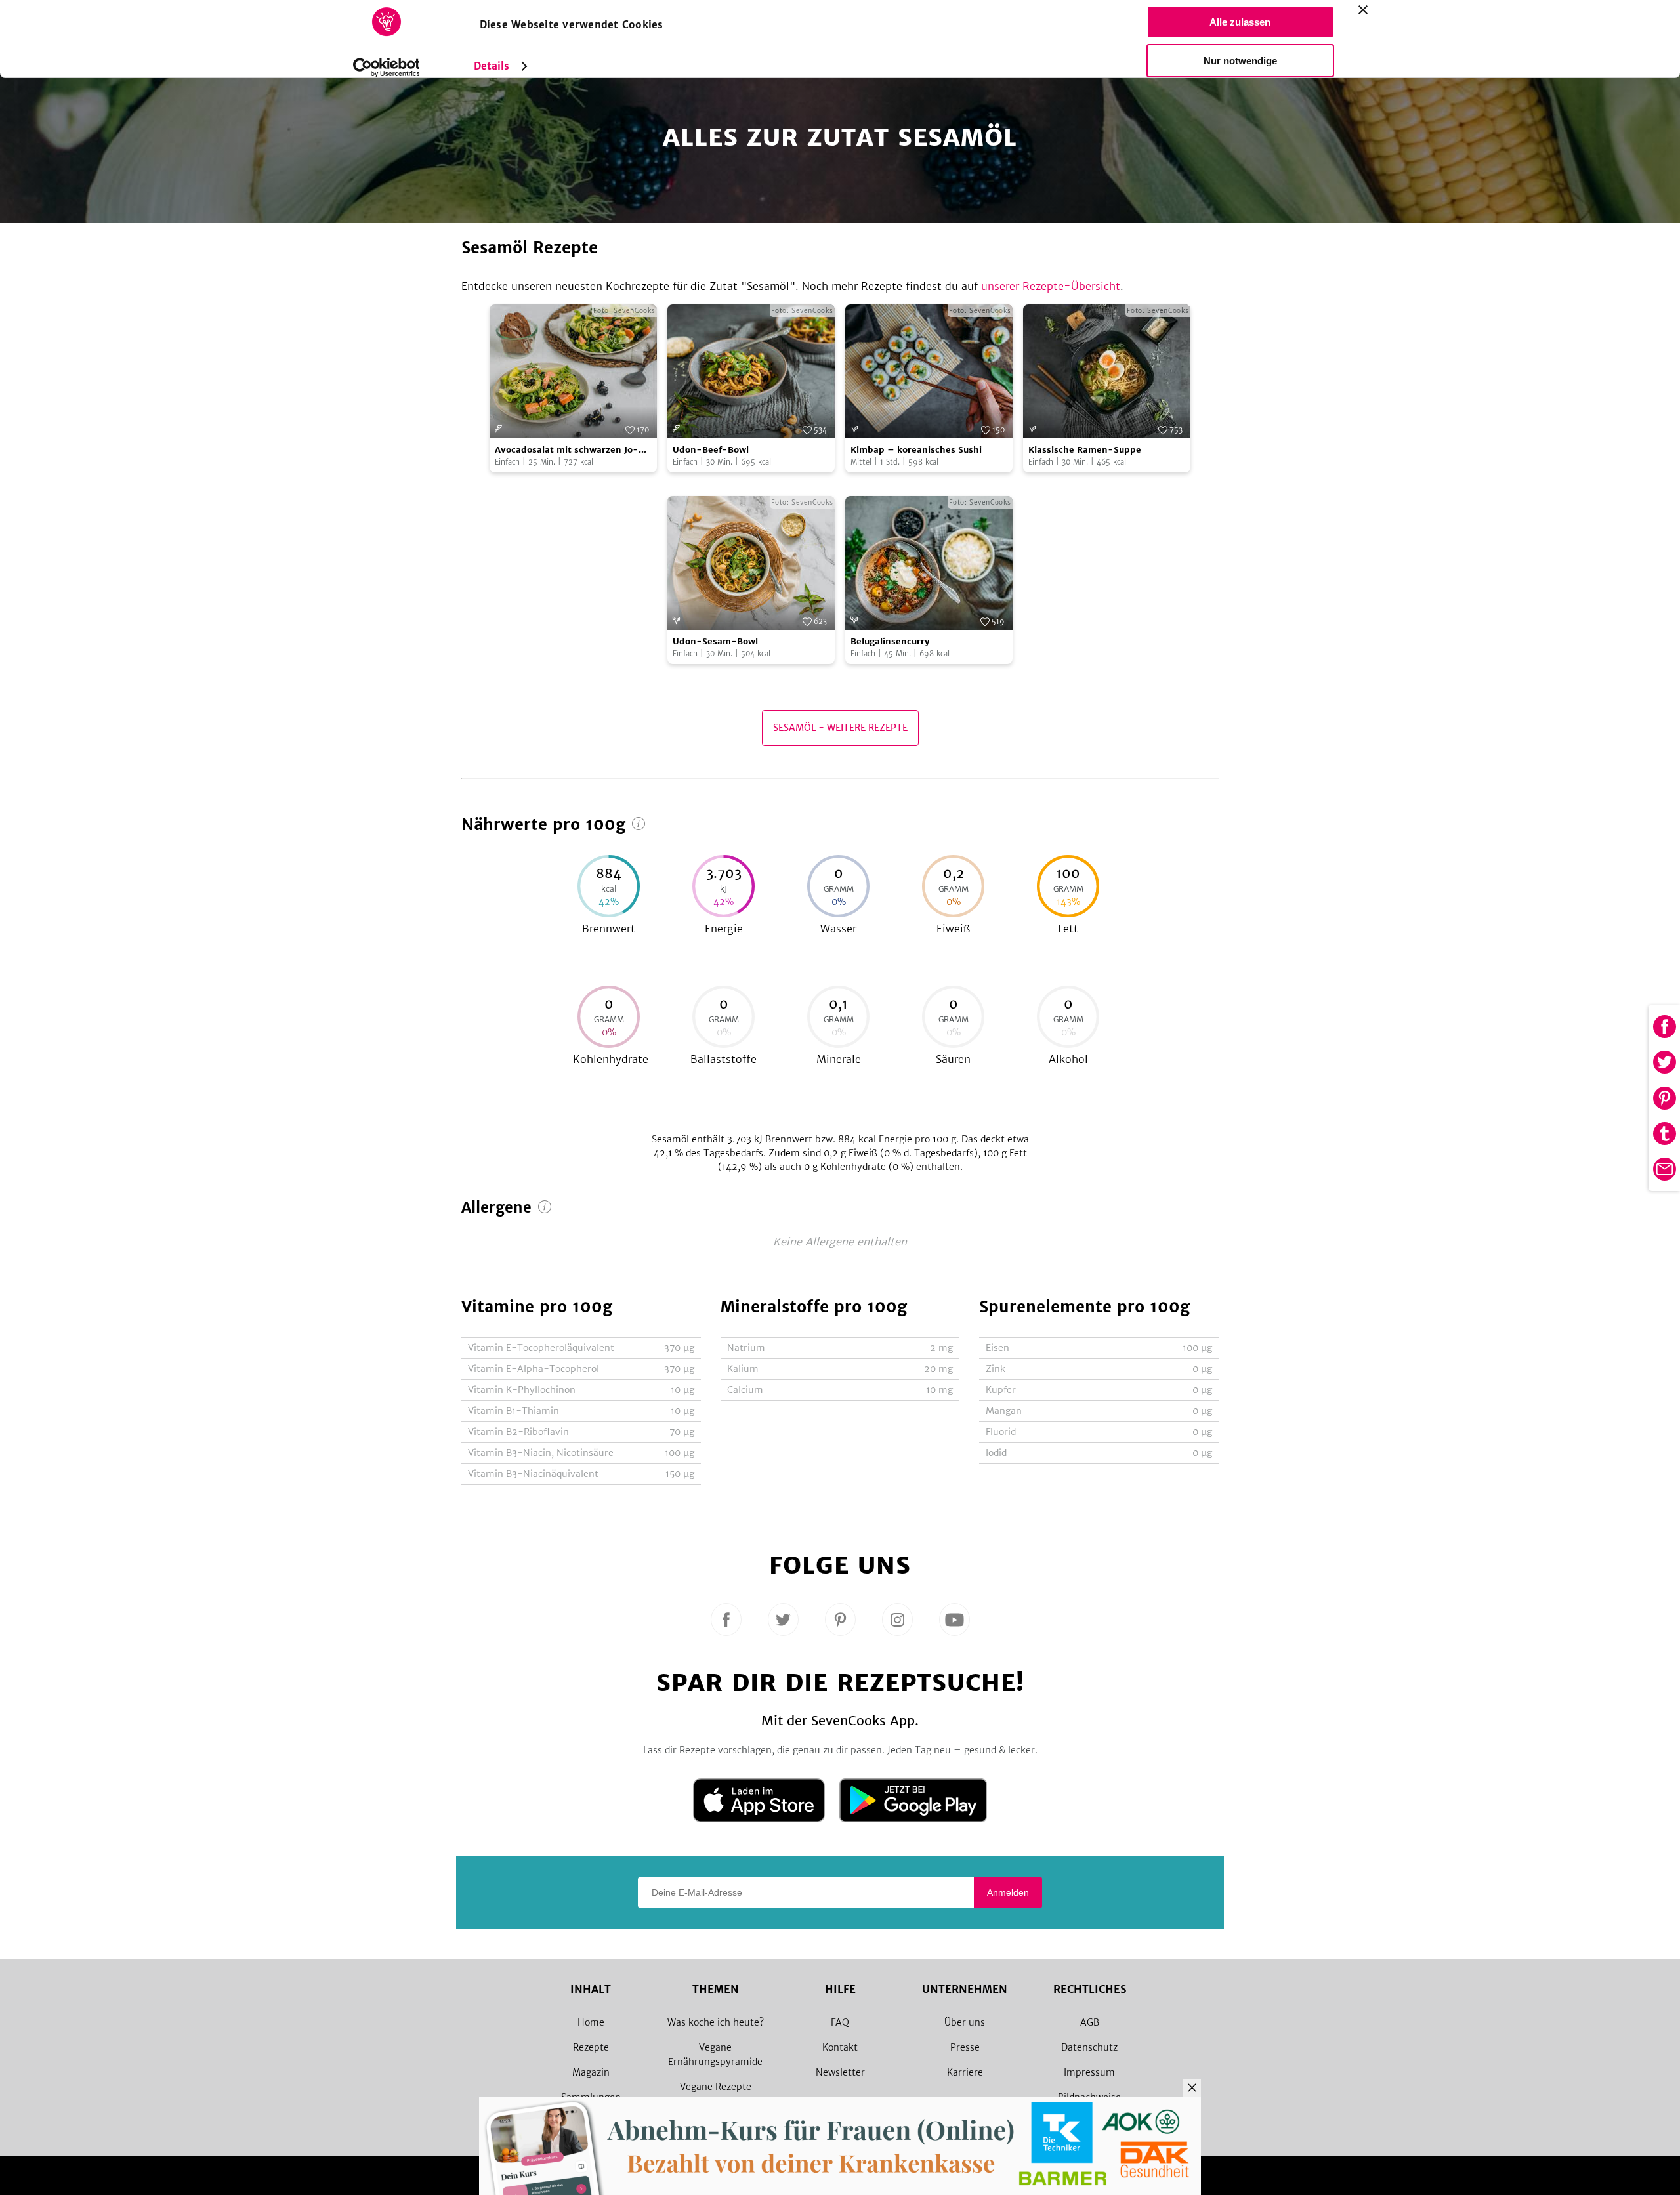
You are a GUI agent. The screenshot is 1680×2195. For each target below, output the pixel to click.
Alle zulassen (1240, 22)
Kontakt (840, 2047)
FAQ (840, 2022)
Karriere (965, 2072)
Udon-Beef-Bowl (711, 450)
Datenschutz (1089, 2047)
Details (492, 66)
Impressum (1089, 2072)
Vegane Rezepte (716, 2087)
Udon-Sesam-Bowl (715, 641)
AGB (1090, 2022)
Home (591, 2022)
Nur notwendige (1240, 61)
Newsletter (840, 2072)
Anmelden (1008, 1892)
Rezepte (591, 2047)
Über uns (965, 2022)
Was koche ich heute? (716, 2022)
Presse (965, 2047)
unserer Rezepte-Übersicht (1051, 286)
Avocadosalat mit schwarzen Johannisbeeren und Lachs (567, 450)
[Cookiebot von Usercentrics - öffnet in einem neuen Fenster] (386, 68)
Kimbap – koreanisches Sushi (916, 450)
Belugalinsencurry (890, 641)
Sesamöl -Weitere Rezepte (840, 728)
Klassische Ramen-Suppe (1085, 450)
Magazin (591, 2072)
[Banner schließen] (1363, 10)
